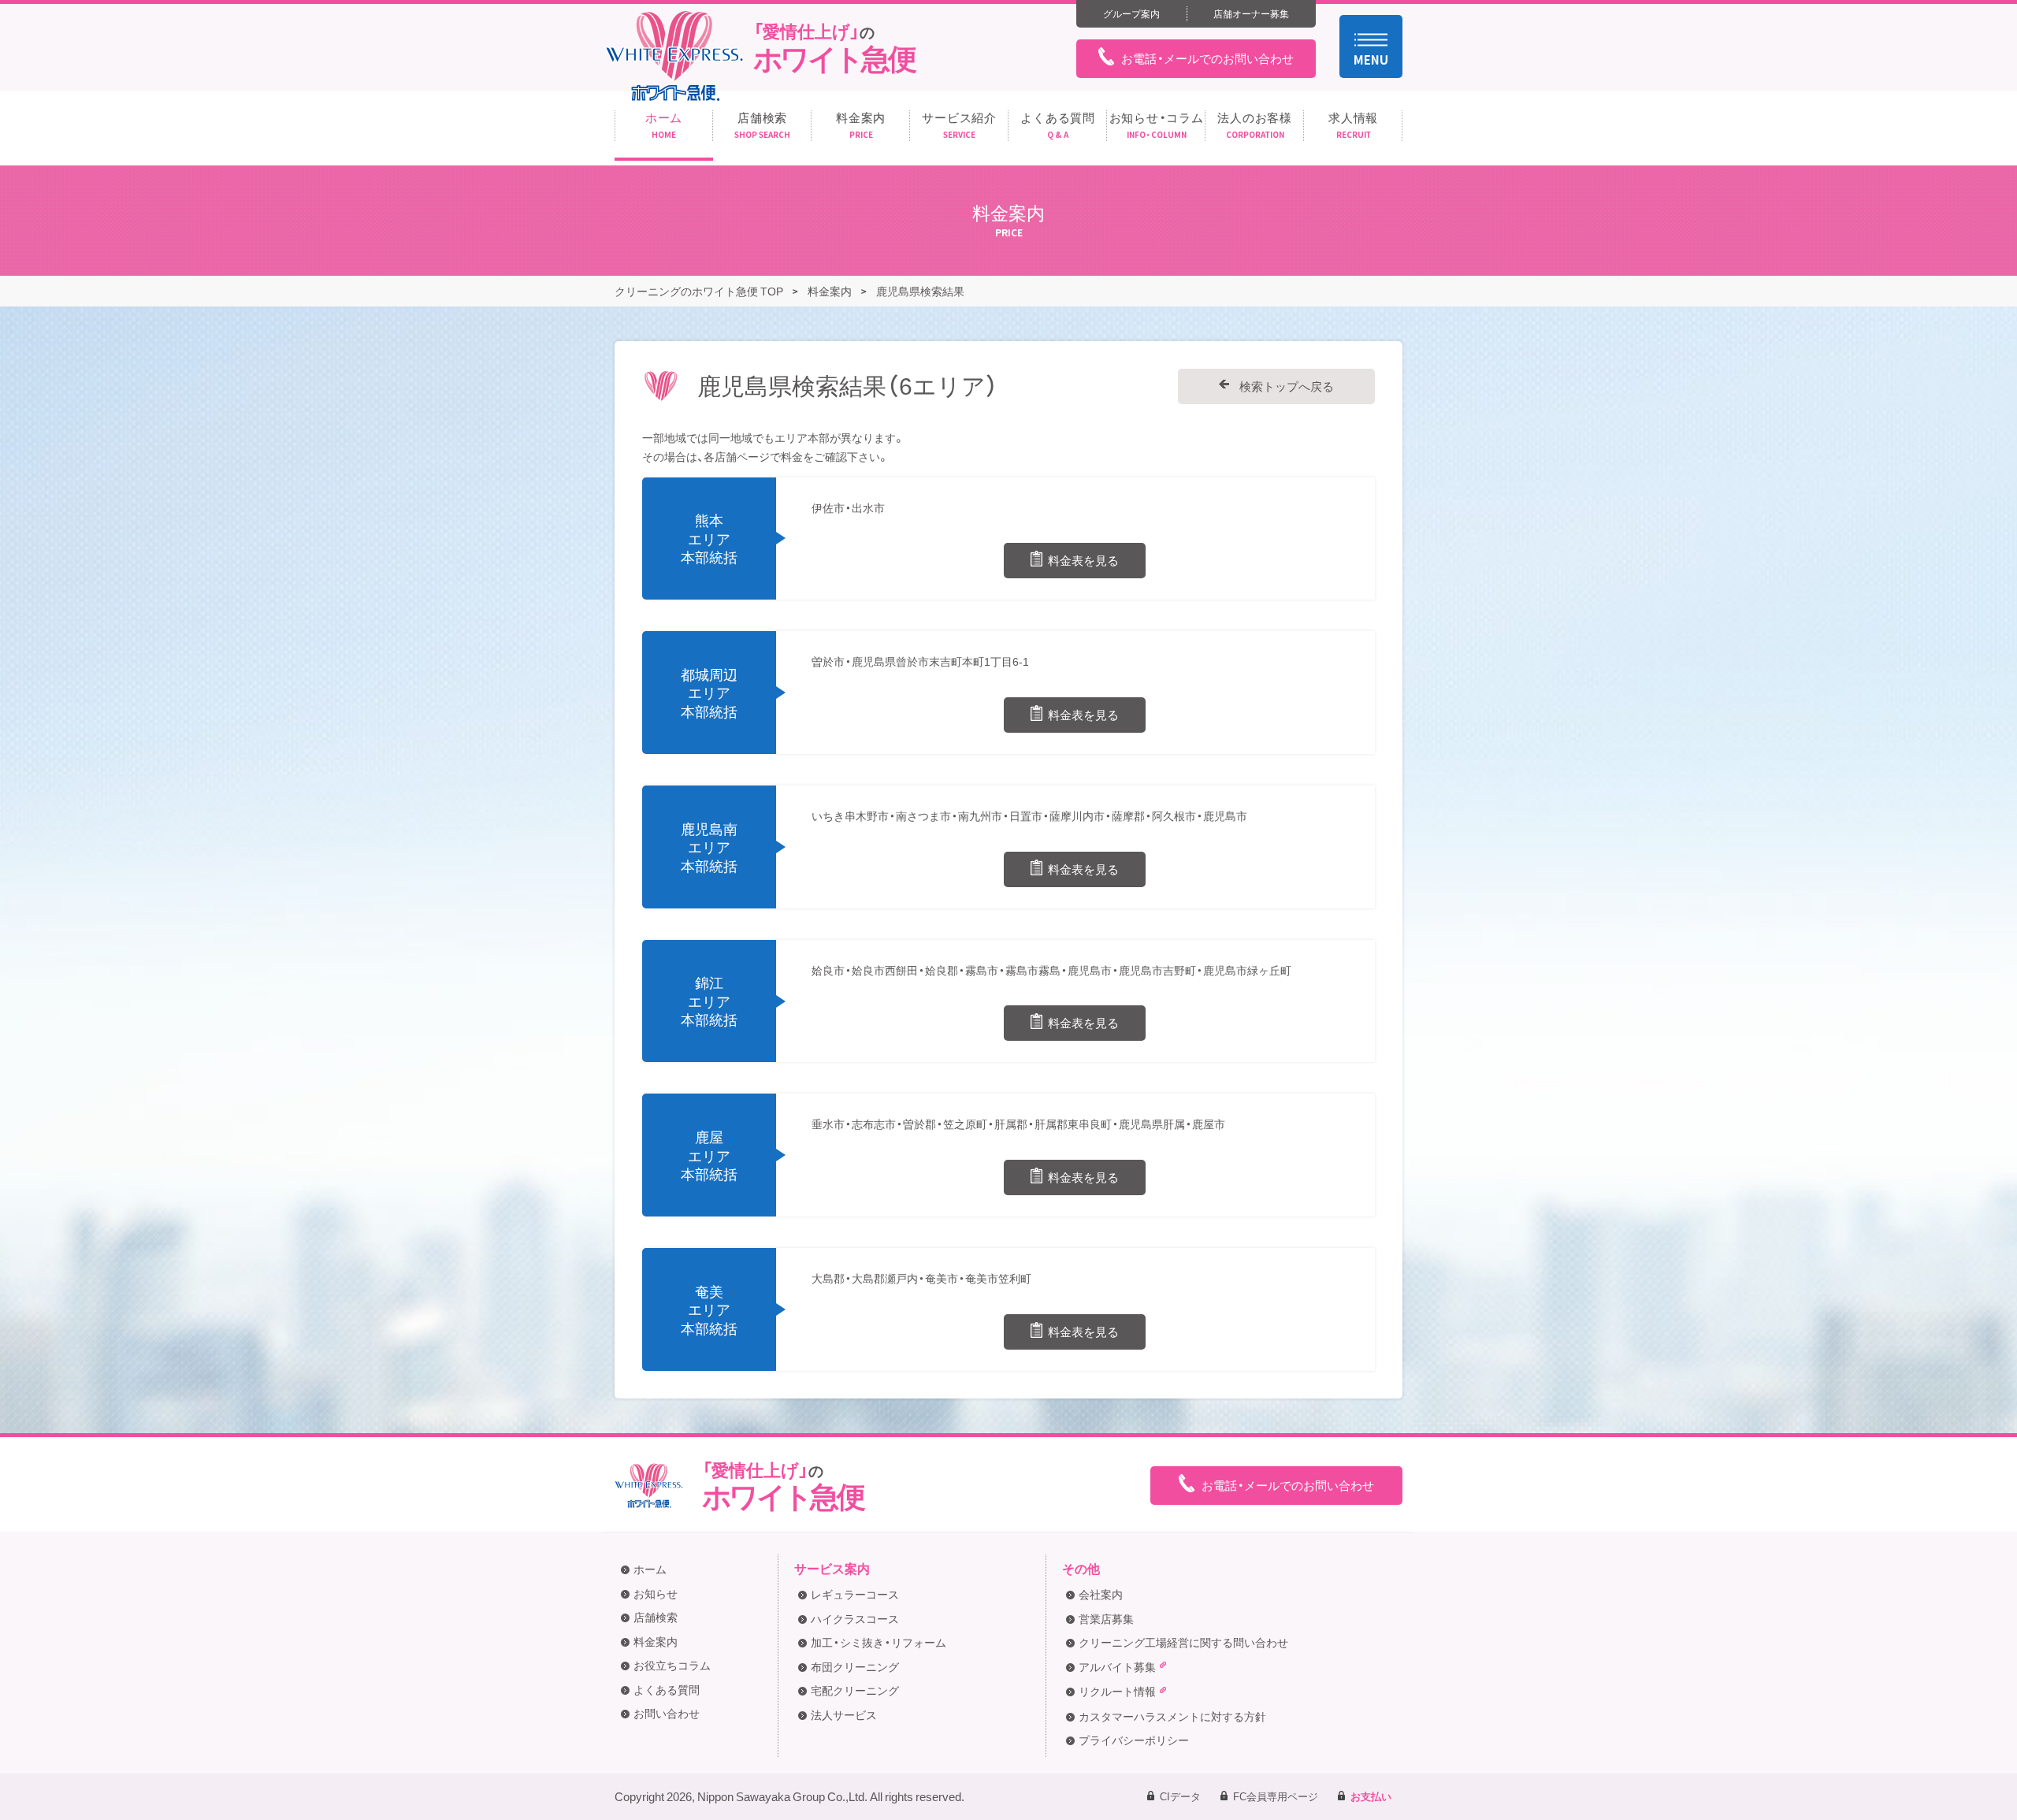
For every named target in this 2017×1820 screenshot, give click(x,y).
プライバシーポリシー (1134, 1740)
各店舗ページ (737, 456)
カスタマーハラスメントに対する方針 (1172, 1716)
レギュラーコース (855, 1594)
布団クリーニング (855, 1666)
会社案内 (1101, 1594)
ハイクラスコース (855, 1618)
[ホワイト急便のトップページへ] (674, 56)
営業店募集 (1106, 1618)
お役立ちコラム (672, 1665)
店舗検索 (656, 1617)
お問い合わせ (667, 1713)
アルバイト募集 (1117, 1666)
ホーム (650, 1569)
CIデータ (1180, 1796)
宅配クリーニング (855, 1690)
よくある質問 (667, 1689)
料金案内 (656, 1641)
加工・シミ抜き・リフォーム (878, 1642)
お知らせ (656, 1593)
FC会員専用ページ (1276, 1796)
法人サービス (844, 1714)
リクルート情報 (1117, 1691)
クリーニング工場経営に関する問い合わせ (1183, 1642)
